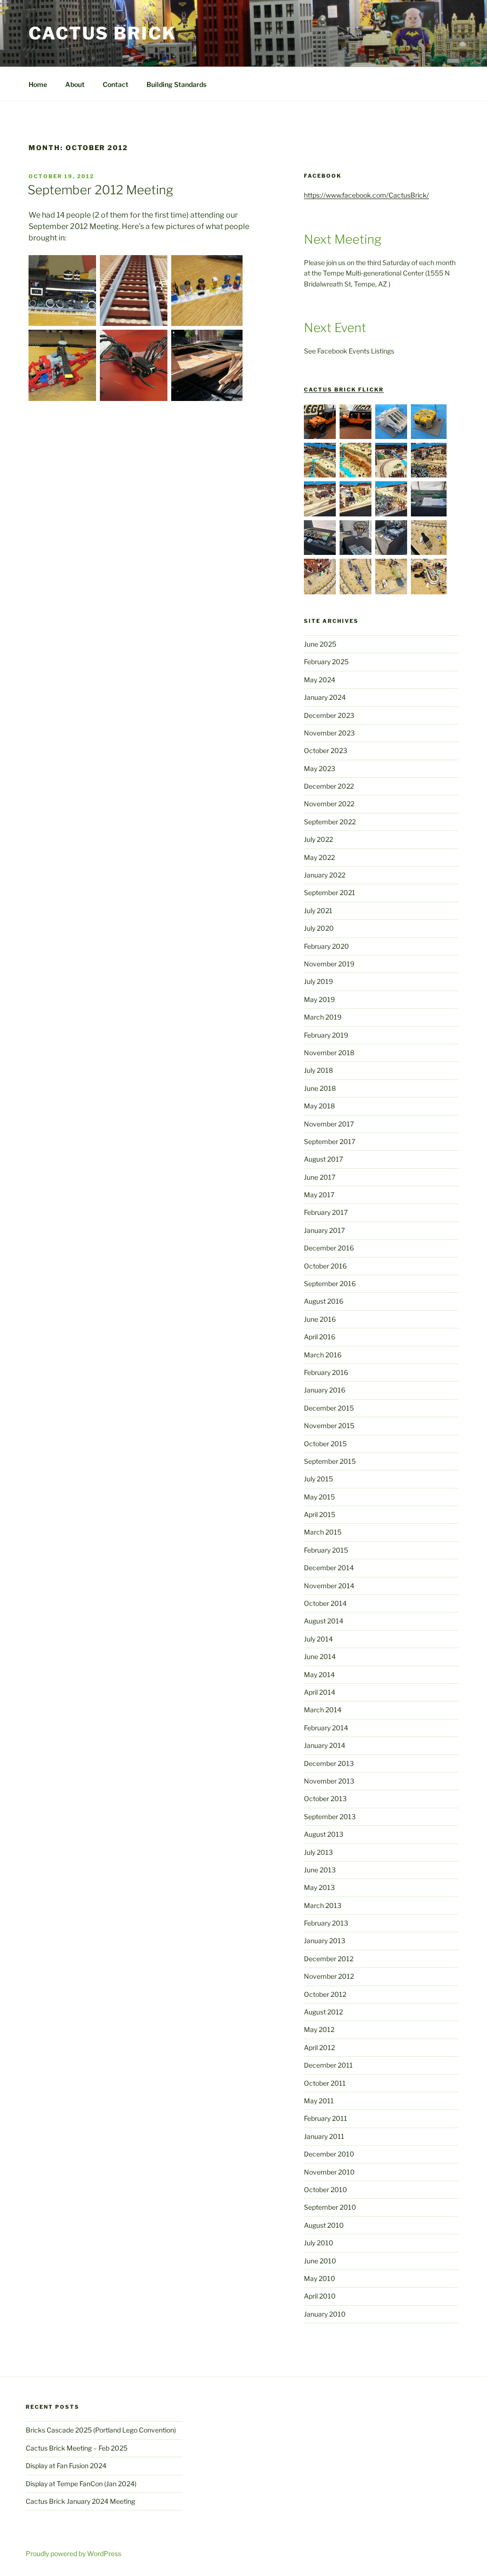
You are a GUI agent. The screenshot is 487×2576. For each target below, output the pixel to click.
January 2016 (325, 1390)
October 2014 (325, 1603)
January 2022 (325, 875)
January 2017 (324, 1230)
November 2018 (329, 1053)
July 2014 (318, 1639)
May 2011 (319, 2101)
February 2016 (326, 1372)
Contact (116, 84)
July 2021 (318, 911)
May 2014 (319, 1674)
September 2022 (330, 822)
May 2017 (319, 1195)
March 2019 (323, 1017)
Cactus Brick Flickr (344, 390)
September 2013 (330, 1817)
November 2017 (329, 1124)
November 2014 (329, 1586)
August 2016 (324, 1301)
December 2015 (329, 1408)
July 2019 (318, 981)
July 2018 (318, 1070)
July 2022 (318, 839)
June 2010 (320, 2261)
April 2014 (320, 1692)
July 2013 (318, 1852)
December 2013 (329, 1763)
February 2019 (326, 1035)
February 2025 (326, 662)
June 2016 (320, 1319)
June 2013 (320, 1870)
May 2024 (320, 680)
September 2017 (330, 1141)
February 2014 (326, 1728)
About (75, 84)
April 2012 (319, 2047)
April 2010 (320, 2296)
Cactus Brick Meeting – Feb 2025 (77, 2448)
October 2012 (325, 1994)
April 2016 (320, 1337)
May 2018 (319, 1106)
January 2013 (325, 1941)
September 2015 (330, 1461)
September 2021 (330, 892)
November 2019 (329, 964)
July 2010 (319, 2243)
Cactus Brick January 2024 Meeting (80, 2501)
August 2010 (324, 2225)
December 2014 (329, 1568)
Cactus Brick (102, 33)
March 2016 (323, 1355)
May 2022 (319, 857)
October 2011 (325, 2083)
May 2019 (319, 999)
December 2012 (329, 1959)
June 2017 (320, 1177)
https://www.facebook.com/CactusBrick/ (366, 195)
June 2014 (320, 1656)
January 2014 (325, 1745)
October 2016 (325, 1266)
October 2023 (326, 750)
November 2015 (329, 1426)
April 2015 (320, 1514)
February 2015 (326, 1550)
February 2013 (326, 1923)
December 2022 (329, 786)
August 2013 (324, 1834)
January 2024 (325, 697)
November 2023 (329, 733)
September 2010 (330, 2207)
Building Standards (176, 84)
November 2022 (329, 804)
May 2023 (320, 768)
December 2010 (329, 2154)
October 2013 (325, 1798)
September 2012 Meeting (100, 190)
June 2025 (320, 644)
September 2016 (330, 1283)
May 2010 (320, 2278)
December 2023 (329, 715)
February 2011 (326, 2118)
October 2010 (326, 2190)
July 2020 (319, 928)
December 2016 (329, 1248)
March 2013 (323, 1905)
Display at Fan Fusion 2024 (66, 2466)
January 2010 (325, 2314)
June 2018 (320, 1088)
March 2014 (323, 1710)
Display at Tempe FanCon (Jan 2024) (81, 2484)
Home (38, 84)
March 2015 (323, 1532)
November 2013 (329, 1781)
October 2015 (325, 1444)
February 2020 (326, 946)
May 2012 (319, 2029)
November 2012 (329, 1976)
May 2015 (319, 1497)
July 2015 (318, 1479)
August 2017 (323, 1159)
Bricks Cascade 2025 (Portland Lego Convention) (101, 2430)
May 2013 (319, 1887)
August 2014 (324, 1621)
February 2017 (326, 1212)
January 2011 (324, 2136)
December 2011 (328, 2065)
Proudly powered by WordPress (73, 2553)
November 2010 (329, 2172)
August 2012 (323, 2012)
